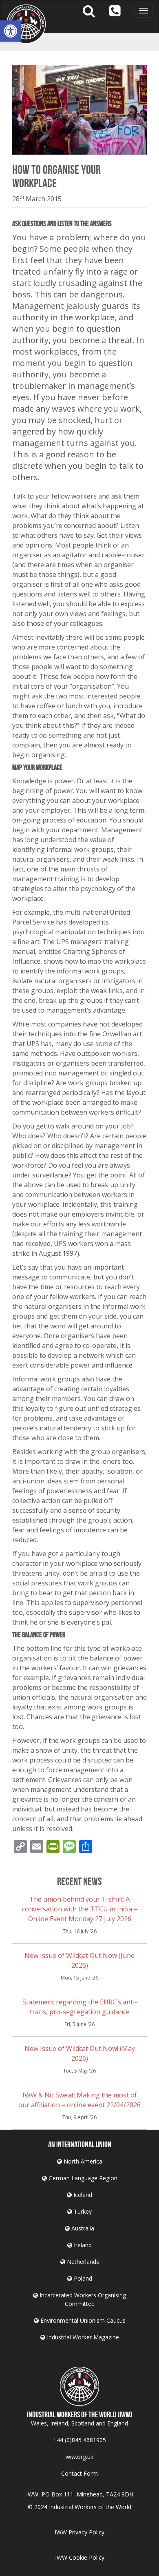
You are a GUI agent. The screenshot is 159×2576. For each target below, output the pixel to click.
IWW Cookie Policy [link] (80, 2557)
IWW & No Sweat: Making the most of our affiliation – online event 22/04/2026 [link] (79, 2100)
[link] (11, 31)
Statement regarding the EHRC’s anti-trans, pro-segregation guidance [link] (80, 2007)
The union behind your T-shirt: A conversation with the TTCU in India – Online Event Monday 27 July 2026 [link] (80, 1909)
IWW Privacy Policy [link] (79, 2532)
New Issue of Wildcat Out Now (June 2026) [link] (79, 1960)
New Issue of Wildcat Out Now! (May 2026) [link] (80, 2053)
